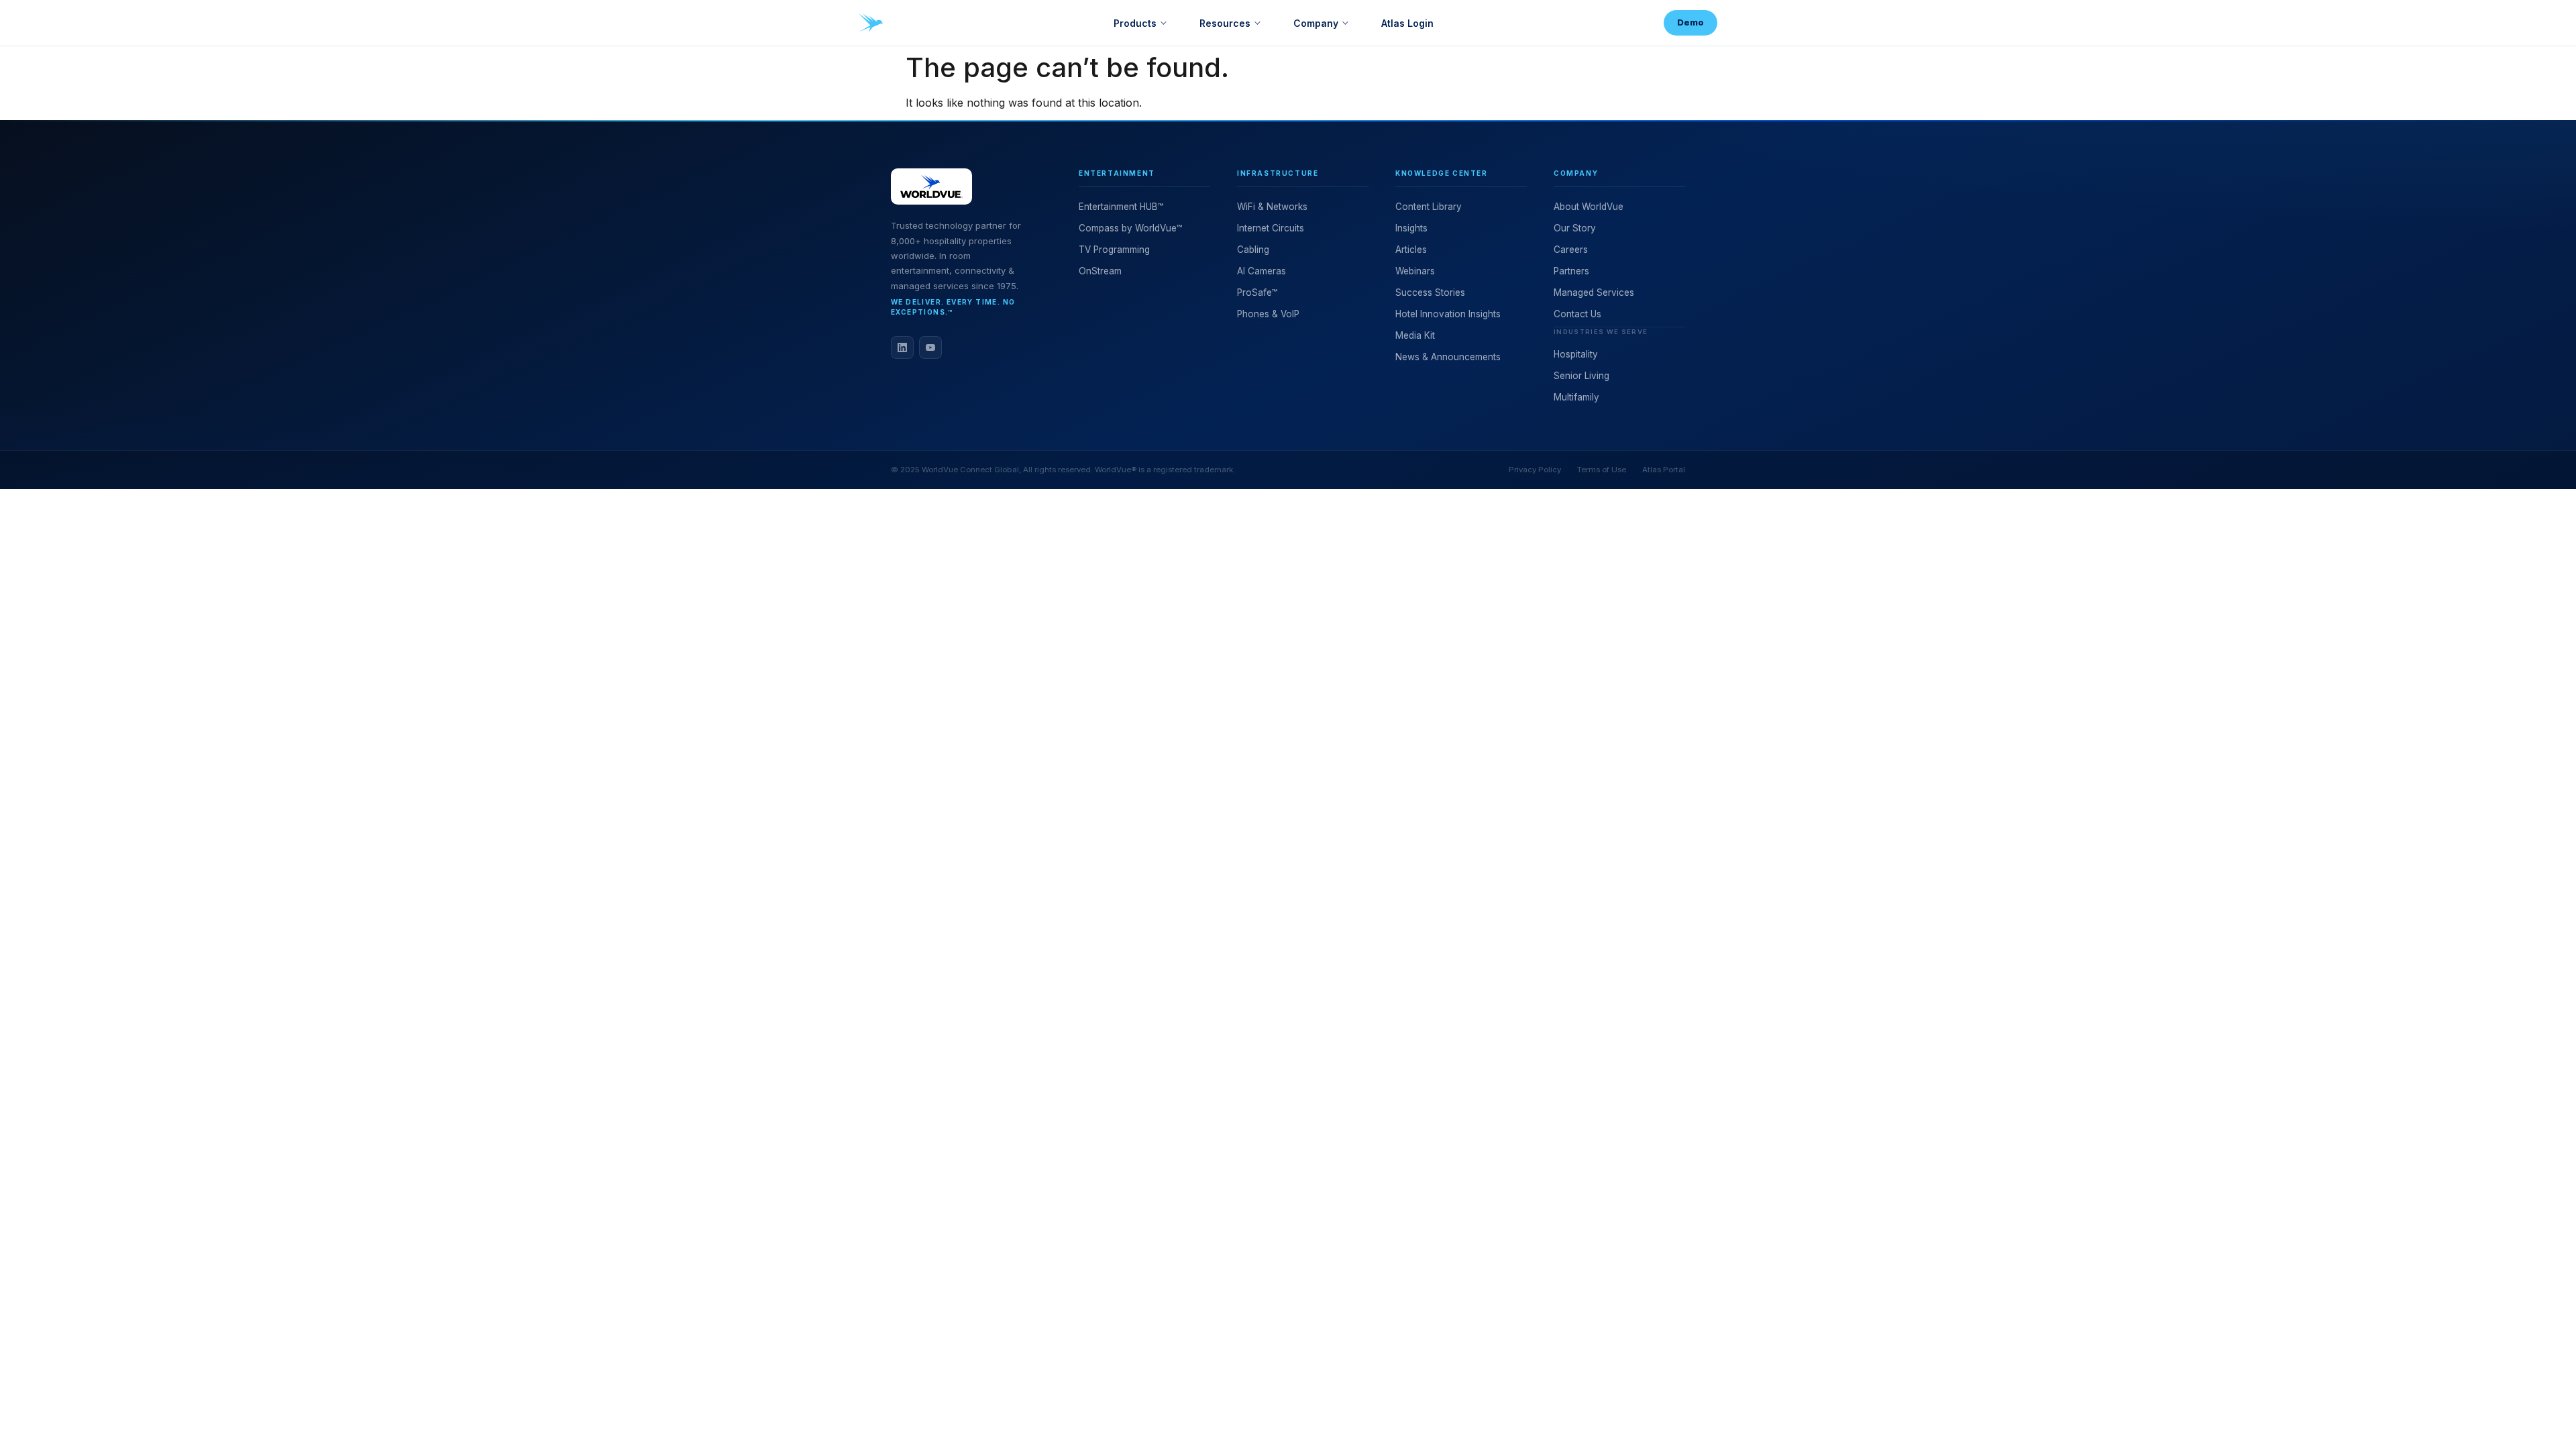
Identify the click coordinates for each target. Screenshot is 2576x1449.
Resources (1225, 23)
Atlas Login (1407, 23)
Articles (1411, 250)
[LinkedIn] (902, 347)
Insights (1411, 228)
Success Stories (1430, 292)
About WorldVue (1589, 207)
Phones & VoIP (1268, 314)
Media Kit (1415, 335)
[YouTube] (930, 347)
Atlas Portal (1664, 470)
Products (1135, 23)
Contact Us (1577, 314)
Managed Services (1594, 292)
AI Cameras (1262, 271)
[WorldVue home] (871, 23)
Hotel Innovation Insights (1448, 314)
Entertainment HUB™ (1121, 207)
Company (1316, 23)
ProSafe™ (1257, 292)
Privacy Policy (1535, 470)
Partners (1571, 271)
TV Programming (1114, 250)
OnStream (1100, 271)
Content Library (1429, 207)
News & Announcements (1448, 357)
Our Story (1575, 228)
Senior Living (1581, 376)
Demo (1690, 22)
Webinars (1415, 271)
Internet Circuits (1271, 228)
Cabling (1253, 250)
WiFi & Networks (1272, 207)
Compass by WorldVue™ (1130, 228)
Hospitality (1576, 354)
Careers (1571, 250)
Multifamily (1576, 397)
